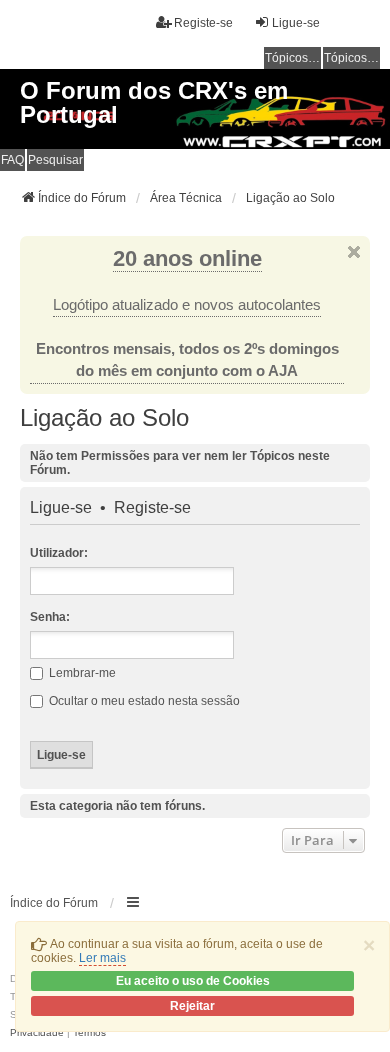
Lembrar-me (81, 673)
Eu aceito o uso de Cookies (193, 981)
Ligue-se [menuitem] (296, 23)
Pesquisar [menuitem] (55, 160)
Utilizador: (59, 553)
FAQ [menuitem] (12, 160)
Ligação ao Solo (104, 417)
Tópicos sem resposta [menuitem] (293, 58)
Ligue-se (61, 508)
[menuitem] (37, 1033)
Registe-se (152, 508)
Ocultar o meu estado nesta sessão (143, 701)
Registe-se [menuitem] (203, 23)
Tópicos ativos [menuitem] (352, 58)
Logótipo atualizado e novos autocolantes (187, 305)
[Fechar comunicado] (354, 252)
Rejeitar (192, 1006)
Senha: (50, 617)
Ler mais (102, 958)
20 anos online (187, 258)
